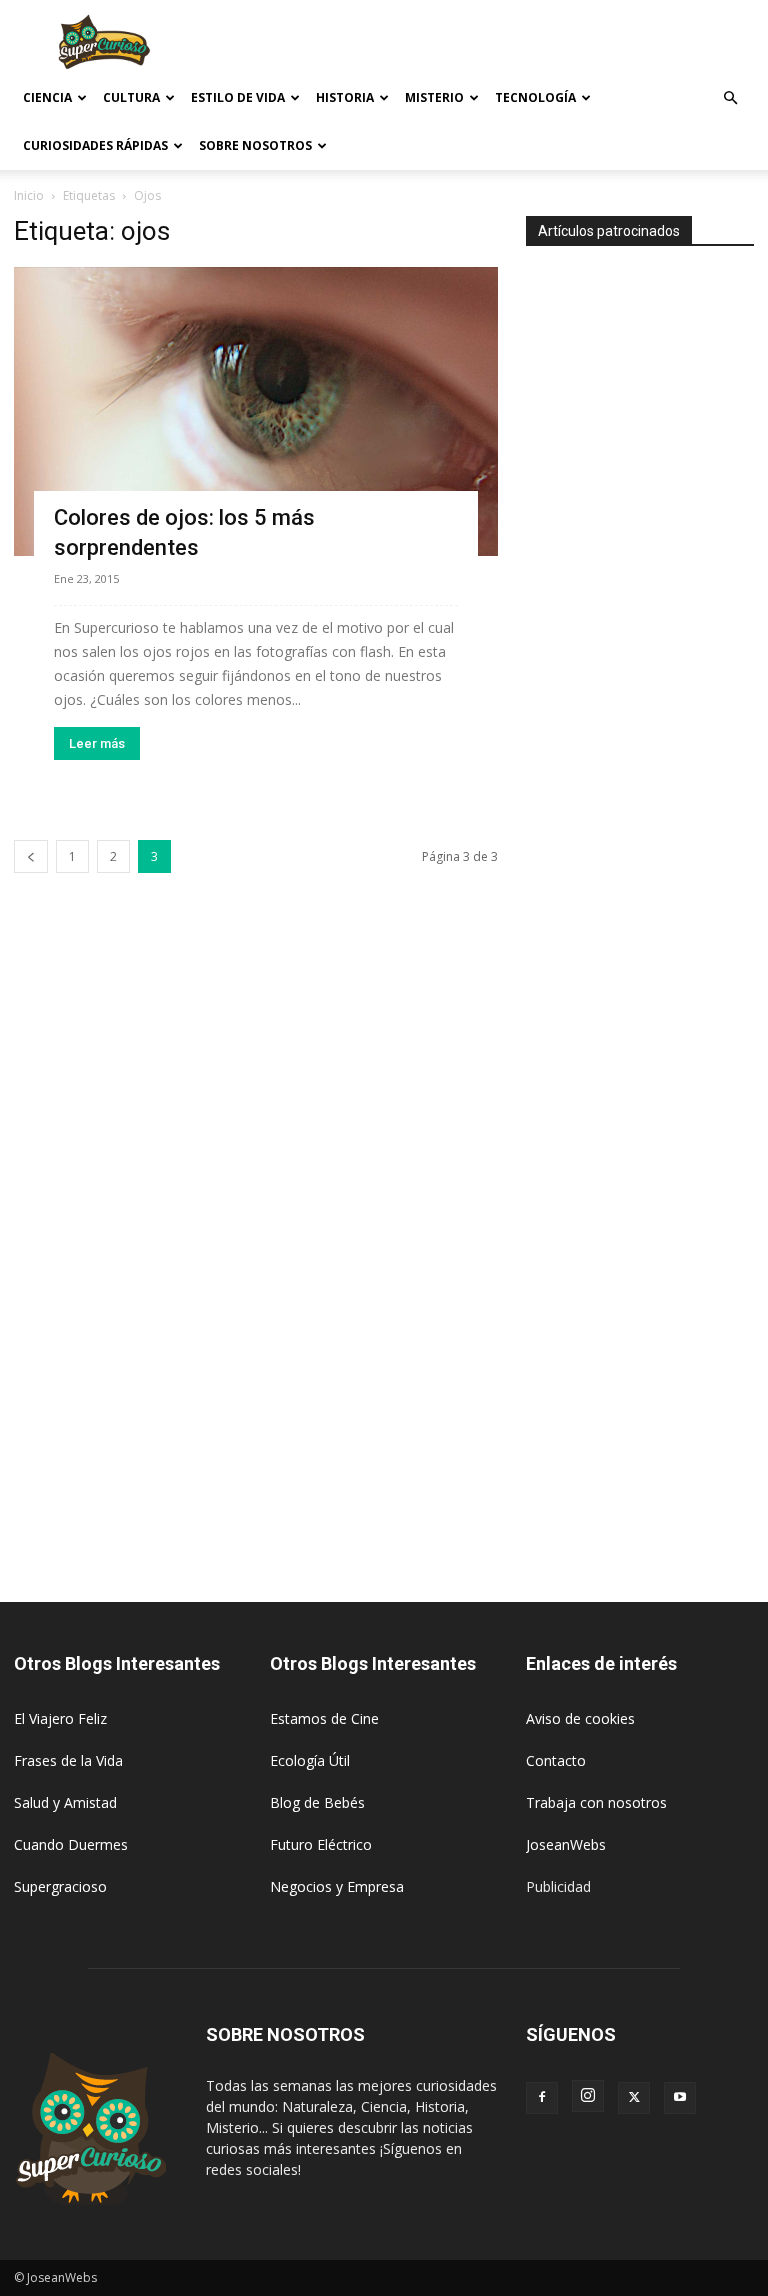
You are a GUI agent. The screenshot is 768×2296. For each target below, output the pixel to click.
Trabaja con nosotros (596, 1802)
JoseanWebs (566, 1844)
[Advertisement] (519, 44)
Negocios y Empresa (337, 1886)
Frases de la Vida (68, 1760)
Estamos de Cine (324, 1718)
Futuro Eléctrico (321, 1844)
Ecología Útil (310, 1760)
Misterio (434, 97)
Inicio (29, 195)
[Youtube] (680, 2098)
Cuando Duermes (71, 1844)
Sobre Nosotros (255, 145)
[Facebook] (542, 2098)
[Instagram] (588, 2096)
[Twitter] (634, 2098)
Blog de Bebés (317, 1802)
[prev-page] (31, 856)
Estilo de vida (238, 97)
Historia (345, 97)
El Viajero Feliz (60, 1718)
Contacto (556, 1760)
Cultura (131, 97)
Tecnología (535, 97)
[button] (730, 98)
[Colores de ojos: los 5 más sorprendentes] (256, 411)
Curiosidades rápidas (95, 145)
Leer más (97, 743)
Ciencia (47, 97)
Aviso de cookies (580, 1718)
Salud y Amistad (65, 1802)
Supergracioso (60, 1886)
